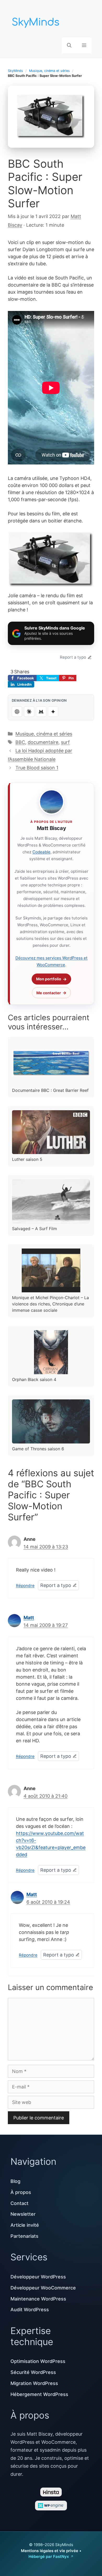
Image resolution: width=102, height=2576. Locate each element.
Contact (19, 2203)
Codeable (41, 852)
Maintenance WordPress (38, 2299)
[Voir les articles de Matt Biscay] (52, 802)
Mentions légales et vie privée (50, 2551)
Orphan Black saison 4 (34, 1379)
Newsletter (23, 2214)
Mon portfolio (49, 979)
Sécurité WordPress (33, 2372)
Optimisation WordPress (38, 2361)
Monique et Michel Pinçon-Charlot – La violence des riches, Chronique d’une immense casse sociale (50, 1304)
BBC (20, 742)
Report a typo (73, 657)
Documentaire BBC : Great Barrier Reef (50, 1090)
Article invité (25, 2225)
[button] (69, 45)
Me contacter (49, 993)
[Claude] (29, 712)
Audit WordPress (30, 2310)
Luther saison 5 (27, 1159)
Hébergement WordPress (39, 2394)
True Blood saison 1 (37, 768)
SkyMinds (15, 71)
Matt (29, 1618)
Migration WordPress (34, 2383)
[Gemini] (53, 712)
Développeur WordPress (38, 2277)
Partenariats (24, 2236)
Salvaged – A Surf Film (35, 1229)
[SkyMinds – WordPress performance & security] (37, 21)
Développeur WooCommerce (43, 2288)
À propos (21, 2192)
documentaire (43, 742)
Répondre (25, 1586)
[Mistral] (41, 712)
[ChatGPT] (17, 712)
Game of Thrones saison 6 (38, 1449)
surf (65, 742)
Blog (15, 2181)
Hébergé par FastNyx (49, 2556)
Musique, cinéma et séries (49, 71)
